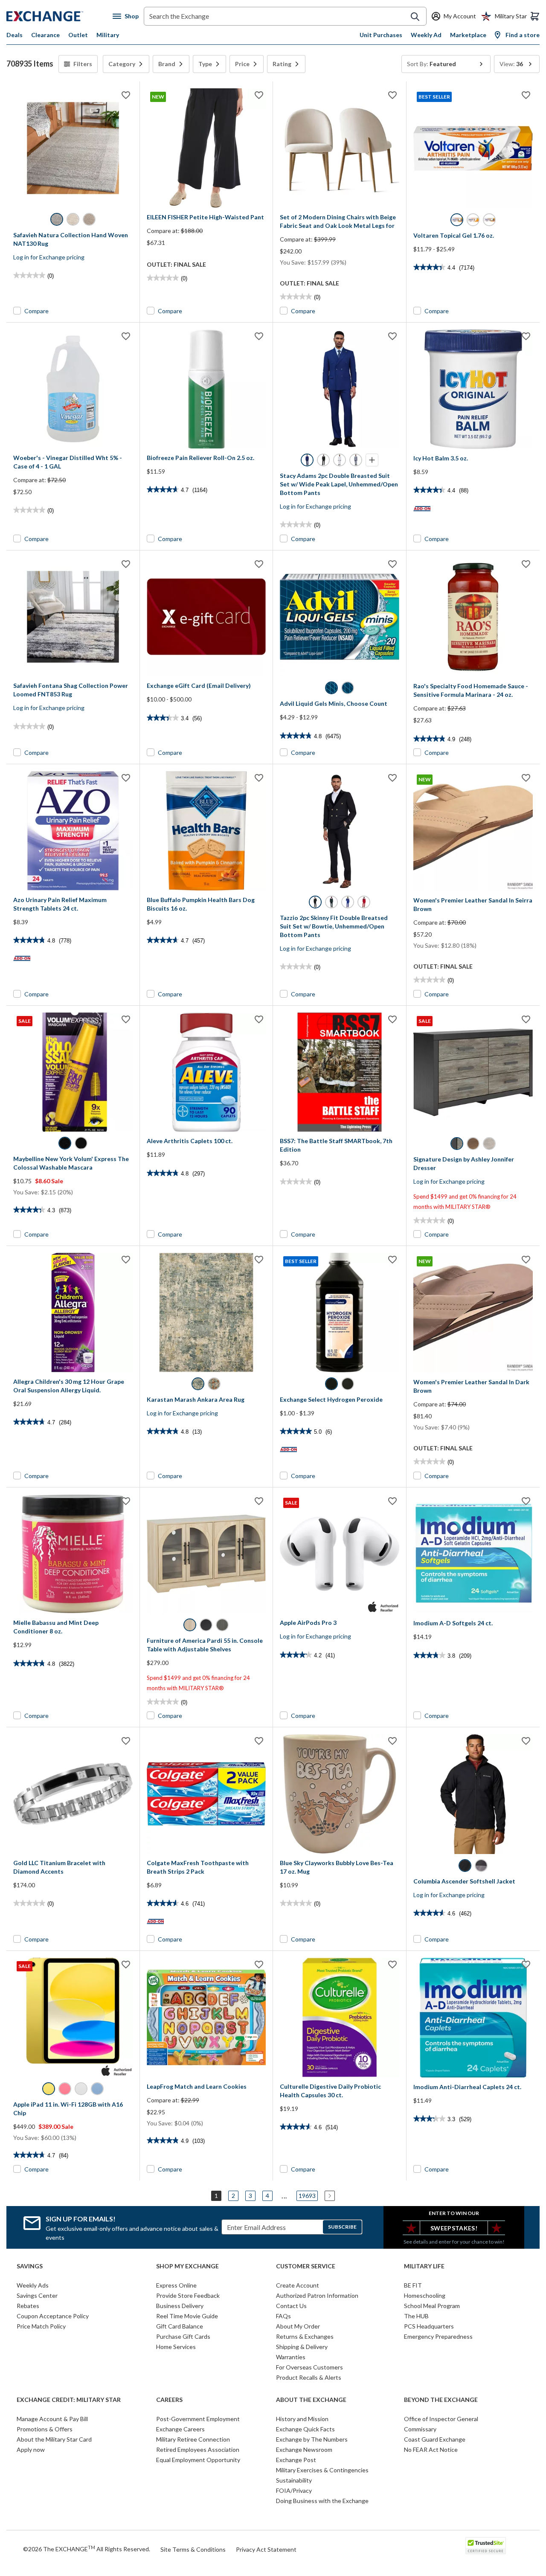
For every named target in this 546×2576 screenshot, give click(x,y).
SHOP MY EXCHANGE (187, 2266)
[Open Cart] (535, 16)
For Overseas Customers (309, 2367)
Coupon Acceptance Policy (53, 2316)
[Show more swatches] (372, 460)
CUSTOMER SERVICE (306, 2266)
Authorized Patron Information (317, 2295)
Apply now (31, 2449)
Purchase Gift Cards (183, 2336)
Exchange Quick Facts (305, 2429)
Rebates (28, 2306)
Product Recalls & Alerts (309, 2377)
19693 (307, 2196)
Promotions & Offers (45, 2429)
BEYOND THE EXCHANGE (441, 2400)
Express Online (176, 2285)
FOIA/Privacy (294, 2490)
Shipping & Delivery (302, 2347)
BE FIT (413, 2285)
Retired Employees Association (198, 2449)
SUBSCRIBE (342, 2227)
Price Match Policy (41, 2326)
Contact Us (291, 2306)
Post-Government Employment (198, 2419)
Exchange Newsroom (304, 2449)
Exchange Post (296, 2460)
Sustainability (294, 2480)
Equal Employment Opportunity (198, 2460)
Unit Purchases (381, 35)
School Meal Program (432, 2306)
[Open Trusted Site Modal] (486, 2546)
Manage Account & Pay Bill (52, 2419)
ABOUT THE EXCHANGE (311, 2400)
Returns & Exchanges (305, 2336)
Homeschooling (425, 2295)
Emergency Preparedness (438, 2336)
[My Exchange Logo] (60, 16)
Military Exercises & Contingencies (322, 2470)
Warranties (291, 2357)
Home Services (176, 2347)
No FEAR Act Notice (431, 2449)
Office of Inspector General (441, 2419)
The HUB (416, 2316)
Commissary (420, 2429)
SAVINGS (30, 2266)
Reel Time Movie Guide (187, 2316)
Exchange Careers (180, 2429)
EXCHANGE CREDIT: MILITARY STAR (69, 2400)
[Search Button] (415, 17)
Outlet (78, 35)
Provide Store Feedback (188, 2295)
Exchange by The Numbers (312, 2439)
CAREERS (169, 2400)
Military (108, 35)
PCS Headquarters (429, 2326)
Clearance (45, 35)
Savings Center (37, 2295)
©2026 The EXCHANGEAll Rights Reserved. (87, 2549)
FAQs (283, 2316)
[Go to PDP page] (73, 148)
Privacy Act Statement (266, 2549)
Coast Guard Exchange (435, 2439)
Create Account (298, 2285)
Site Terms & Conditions (193, 2549)
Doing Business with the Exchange (322, 2501)
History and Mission (302, 2419)
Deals (15, 35)
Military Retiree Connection (193, 2439)
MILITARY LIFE (424, 2266)
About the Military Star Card (54, 2439)
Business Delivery (180, 2306)
